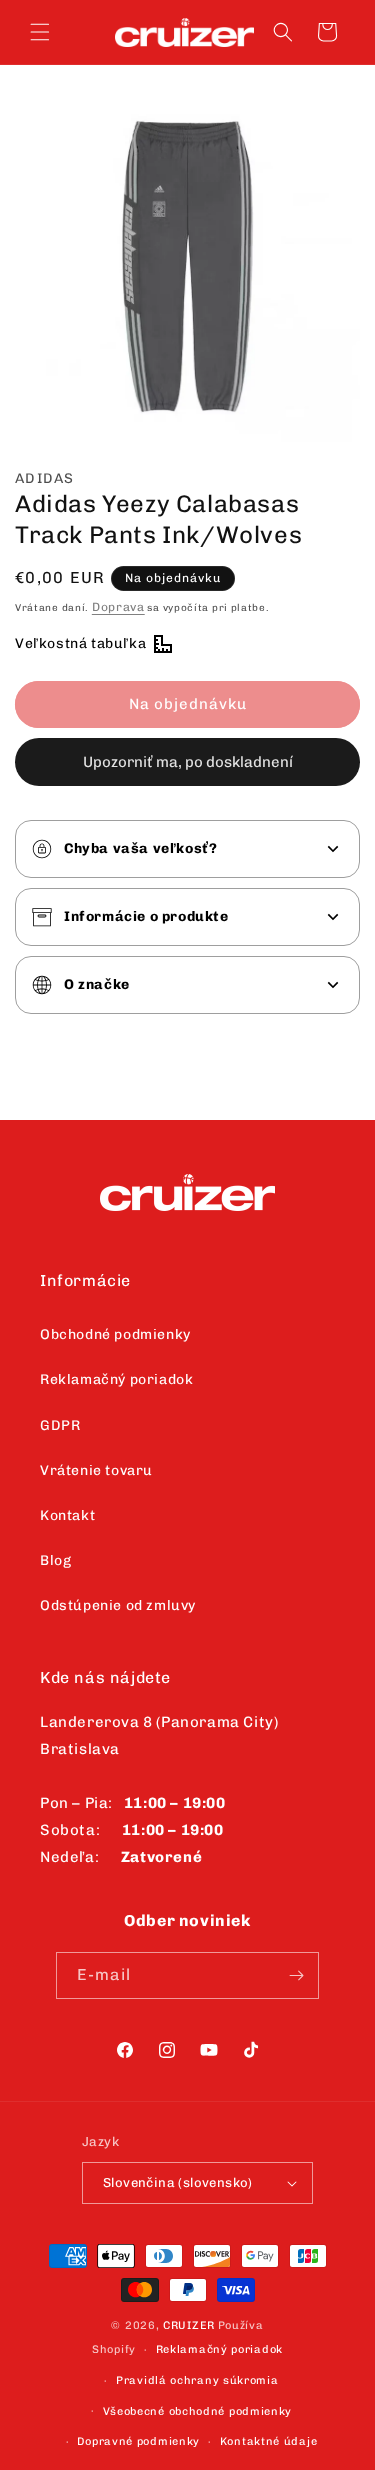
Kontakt (67, 1515)
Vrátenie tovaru (96, 1470)
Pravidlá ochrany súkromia (197, 2380)
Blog (55, 1560)
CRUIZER (189, 2325)
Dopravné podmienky (138, 2441)
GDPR (60, 1425)
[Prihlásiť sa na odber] (296, 1975)
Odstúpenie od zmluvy (118, 1605)
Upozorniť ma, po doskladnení (188, 762)
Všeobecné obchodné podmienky (198, 2411)
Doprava (118, 607)
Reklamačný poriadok (116, 1379)
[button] (40, 32)
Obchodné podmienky (115, 1334)
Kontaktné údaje (269, 2441)
